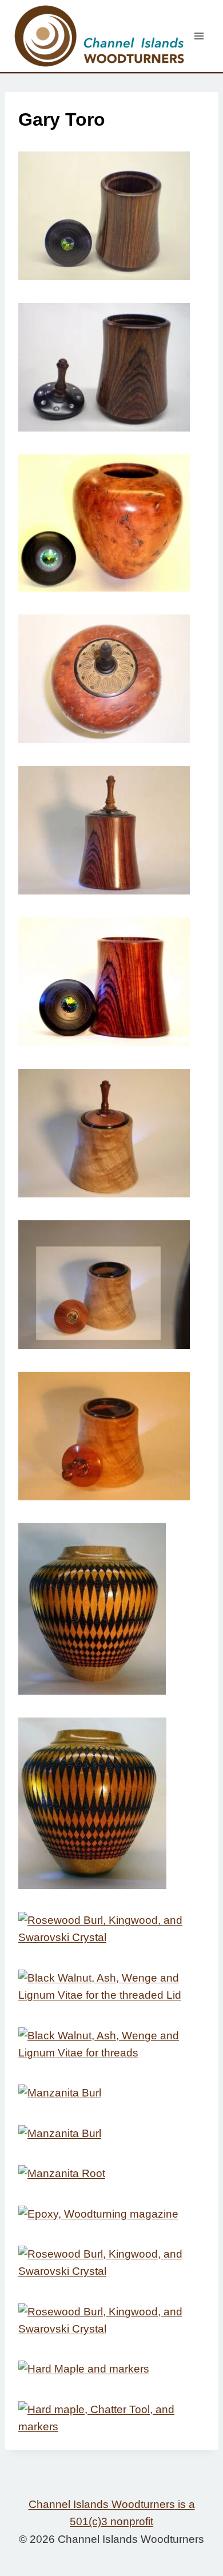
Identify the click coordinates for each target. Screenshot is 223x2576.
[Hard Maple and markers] (111, 2369)
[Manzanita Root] (111, 2174)
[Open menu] (199, 36)
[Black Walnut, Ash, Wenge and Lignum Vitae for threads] (111, 2045)
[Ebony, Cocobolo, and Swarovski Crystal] (111, 216)
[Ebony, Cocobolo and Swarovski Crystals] (111, 367)
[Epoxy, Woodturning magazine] (111, 2214)
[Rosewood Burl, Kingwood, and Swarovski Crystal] (111, 1929)
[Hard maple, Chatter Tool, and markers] (111, 2419)
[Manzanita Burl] (111, 2093)
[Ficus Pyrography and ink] (111, 1803)
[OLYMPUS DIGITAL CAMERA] (111, 1436)
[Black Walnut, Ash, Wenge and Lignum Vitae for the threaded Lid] (111, 1987)
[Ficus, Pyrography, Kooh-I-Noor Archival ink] (111, 1609)
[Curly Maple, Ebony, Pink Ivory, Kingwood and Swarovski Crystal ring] (111, 1133)
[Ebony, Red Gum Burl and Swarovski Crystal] (111, 523)
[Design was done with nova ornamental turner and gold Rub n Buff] (111, 679)
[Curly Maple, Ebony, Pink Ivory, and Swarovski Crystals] (111, 1285)
